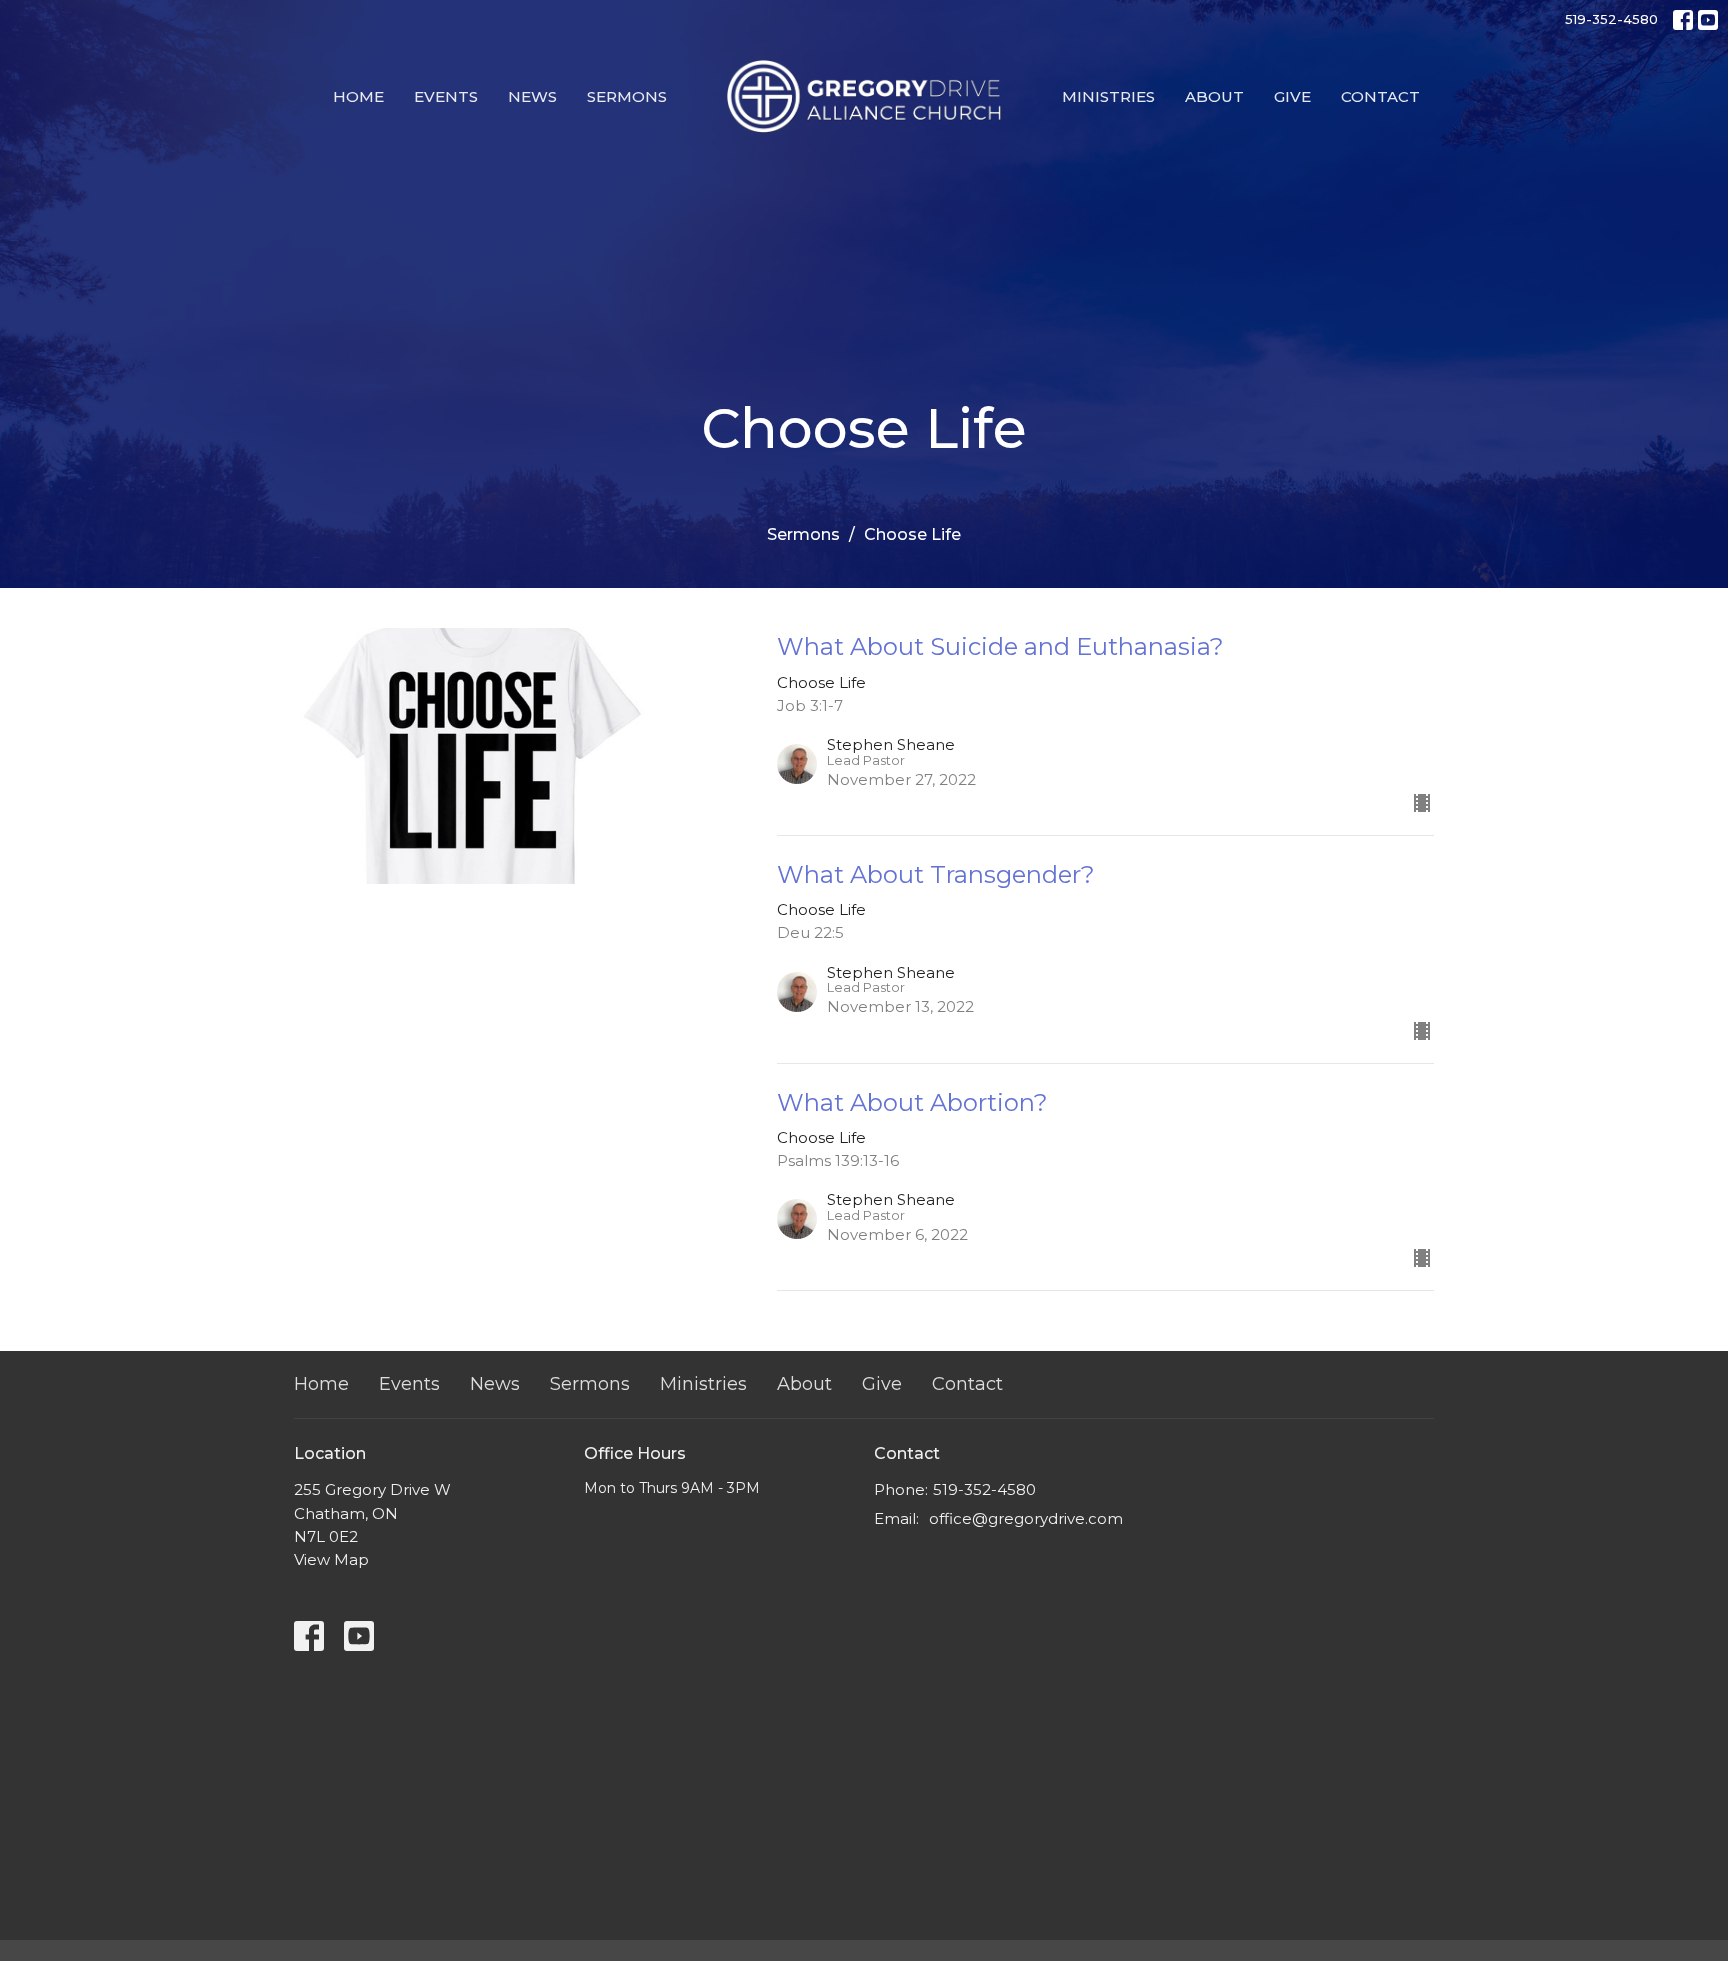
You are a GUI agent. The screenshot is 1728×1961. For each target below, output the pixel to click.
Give (1292, 96)
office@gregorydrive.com (1026, 1518)
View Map (331, 1559)
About (1214, 96)
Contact (1380, 96)
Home (358, 96)
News (532, 96)
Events (446, 96)
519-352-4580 (1611, 19)
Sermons (627, 96)
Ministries (1108, 96)
